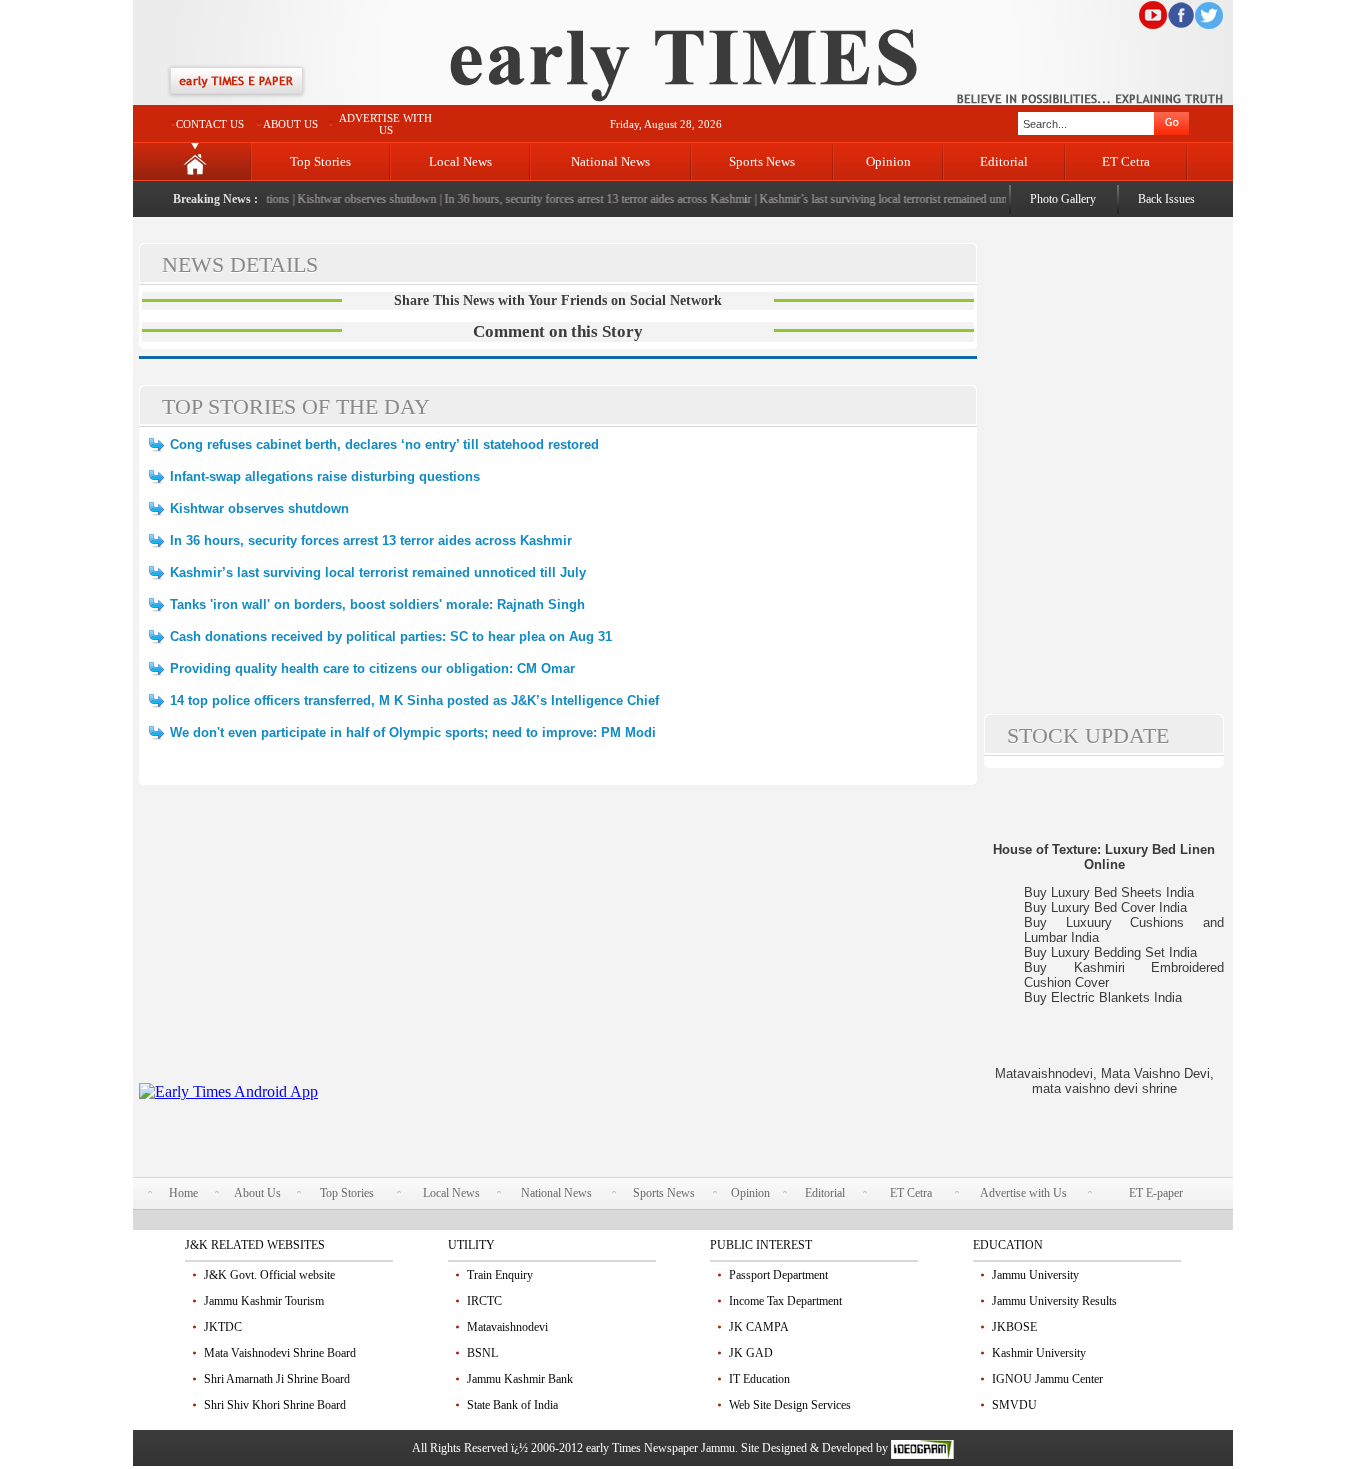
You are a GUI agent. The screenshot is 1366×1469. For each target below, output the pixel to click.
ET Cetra (1126, 161)
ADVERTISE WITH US (385, 124)
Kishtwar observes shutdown (355, 199)
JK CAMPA (759, 1327)
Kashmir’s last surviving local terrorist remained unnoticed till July (905, 199)
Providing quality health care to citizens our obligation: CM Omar (372, 668)
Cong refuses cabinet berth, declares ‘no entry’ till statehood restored (384, 444)
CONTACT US (210, 124)
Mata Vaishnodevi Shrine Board (280, 1353)
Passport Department (778, 1275)
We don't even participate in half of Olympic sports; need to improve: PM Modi (413, 732)
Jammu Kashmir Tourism (264, 1301)
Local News (460, 161)
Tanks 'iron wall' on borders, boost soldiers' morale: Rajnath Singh (377, 604)
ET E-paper (1156, 1193)
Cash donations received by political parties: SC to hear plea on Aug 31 (391, 636)
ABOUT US (290, 124)
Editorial (1004, 161)
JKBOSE (1014, 1327)
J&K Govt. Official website (269, 1275)
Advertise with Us (1023, 1193)
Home (183, 1193)
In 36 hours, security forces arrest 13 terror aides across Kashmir (586, 199)
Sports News (762, 161)
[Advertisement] (558, 943)
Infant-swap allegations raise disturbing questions (325, 476)
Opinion (888, 161)
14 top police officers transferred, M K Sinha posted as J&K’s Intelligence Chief (414, 700)
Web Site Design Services (790, 1405)
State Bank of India (512, 1405)
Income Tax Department (785, 1301)
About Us (257, 1193)
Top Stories (320, 161)
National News (610, 161)
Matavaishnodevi (507, 1327)
